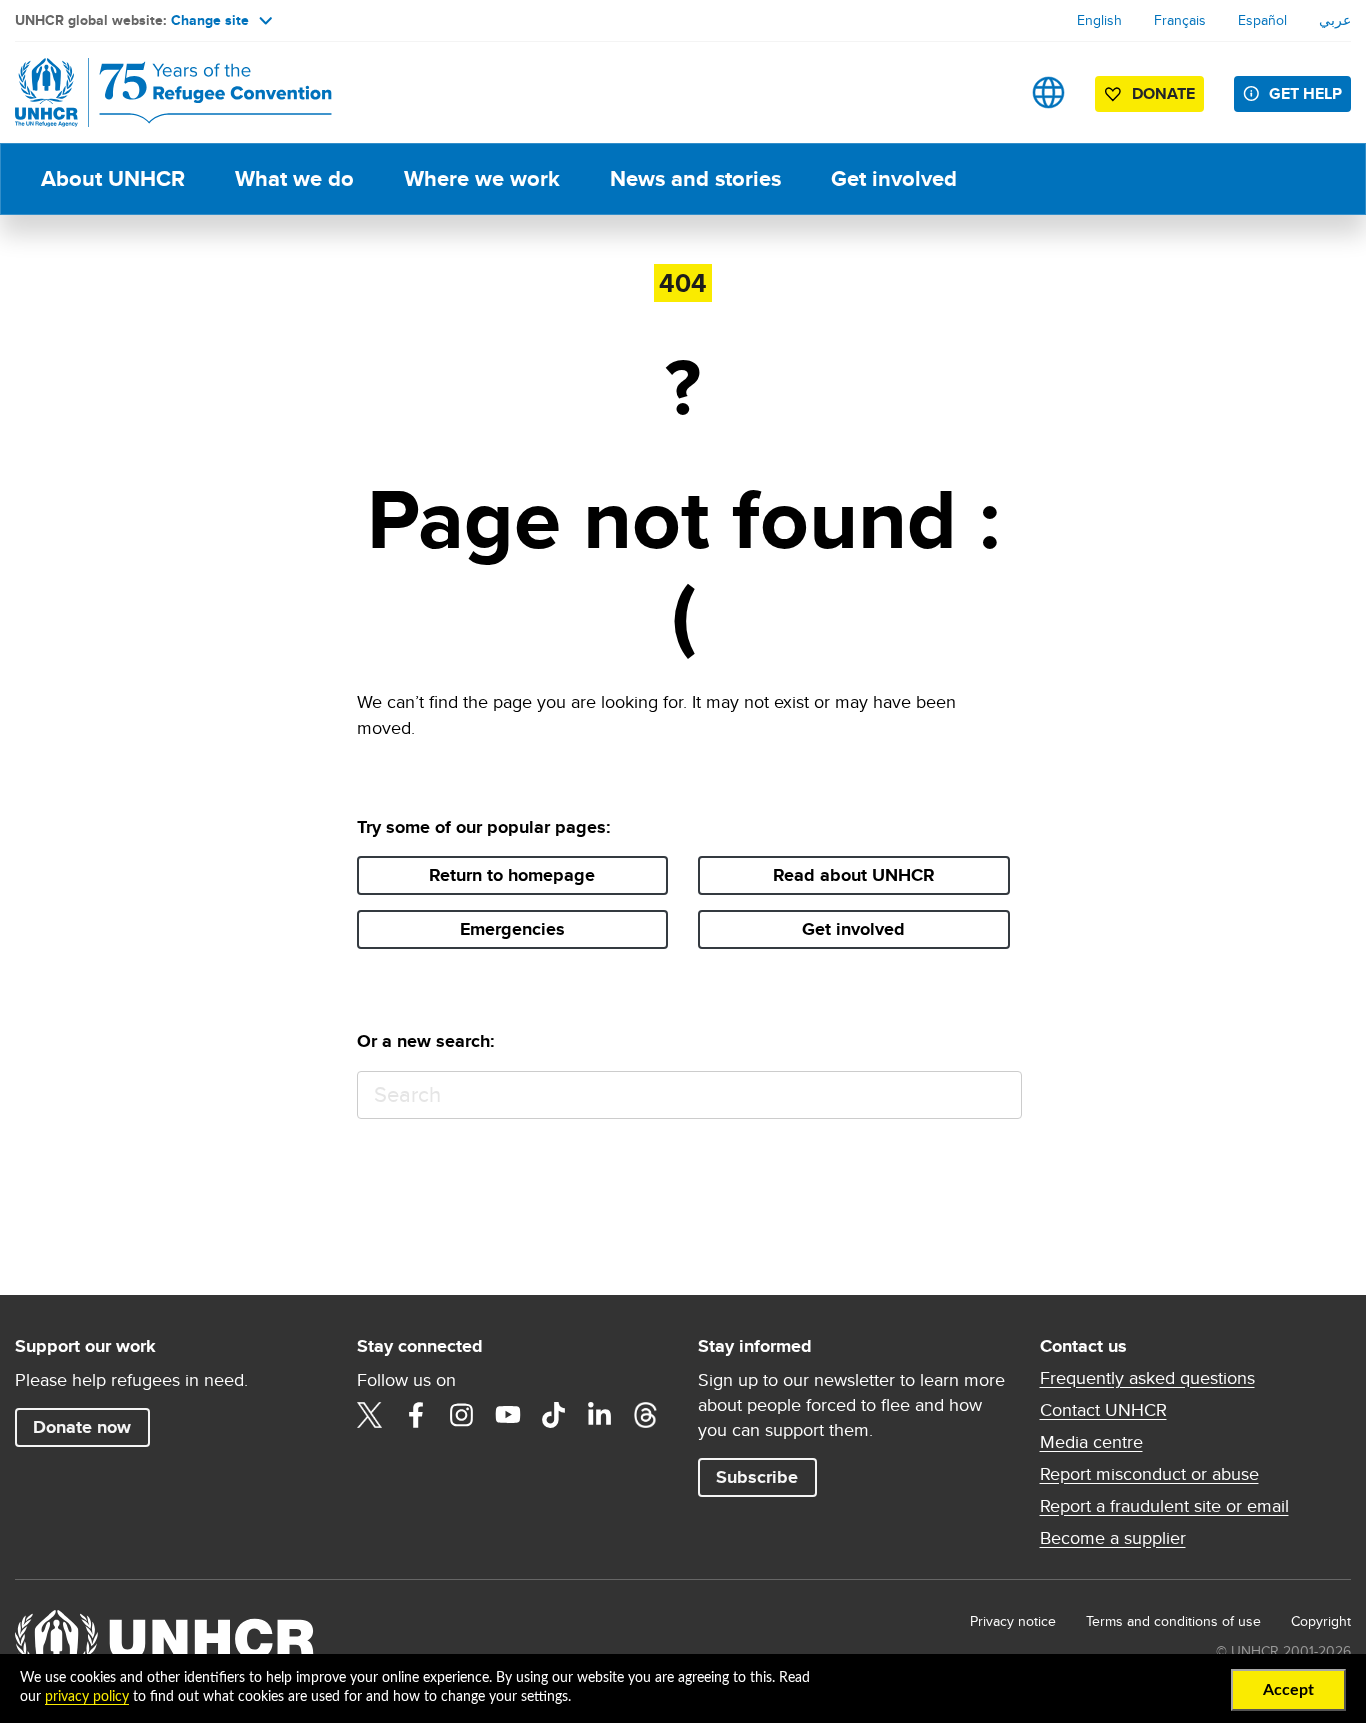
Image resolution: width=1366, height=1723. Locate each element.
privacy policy (87, 1697)
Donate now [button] (82, 1427)
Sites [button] (1048, 92)
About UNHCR (113, 178)
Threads (646, 1415)
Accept (1288, 1690)
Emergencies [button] (512, 929)
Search (997, 1095)
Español (1262, 20)
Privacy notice (1013, 1621)
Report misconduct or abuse (1149, 1474)
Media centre (1091, 1442)
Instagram (462, 1415)
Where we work (482, 178)
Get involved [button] (853, 929)
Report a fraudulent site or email (1164, 1506)
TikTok (554, 1415)
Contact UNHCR (1103, 1410)
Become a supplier (1113, 1538)
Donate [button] (1163, 93)
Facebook (416, 1415)
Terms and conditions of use (1173, 1621)
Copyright (1321, 1621)
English (1099, 20)
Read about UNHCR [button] (854, 875)
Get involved (894, 178)
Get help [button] (1305, 93)
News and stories (695, 178)
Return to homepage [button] (512, 875)
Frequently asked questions (1147, 1378)
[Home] (155, 92)
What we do (294, 178)
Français (1180, 20)
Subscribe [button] (757, 1477)
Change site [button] (210, 20)
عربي (1335, 20)
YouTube (508, 1415)
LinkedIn (600, 1415)
